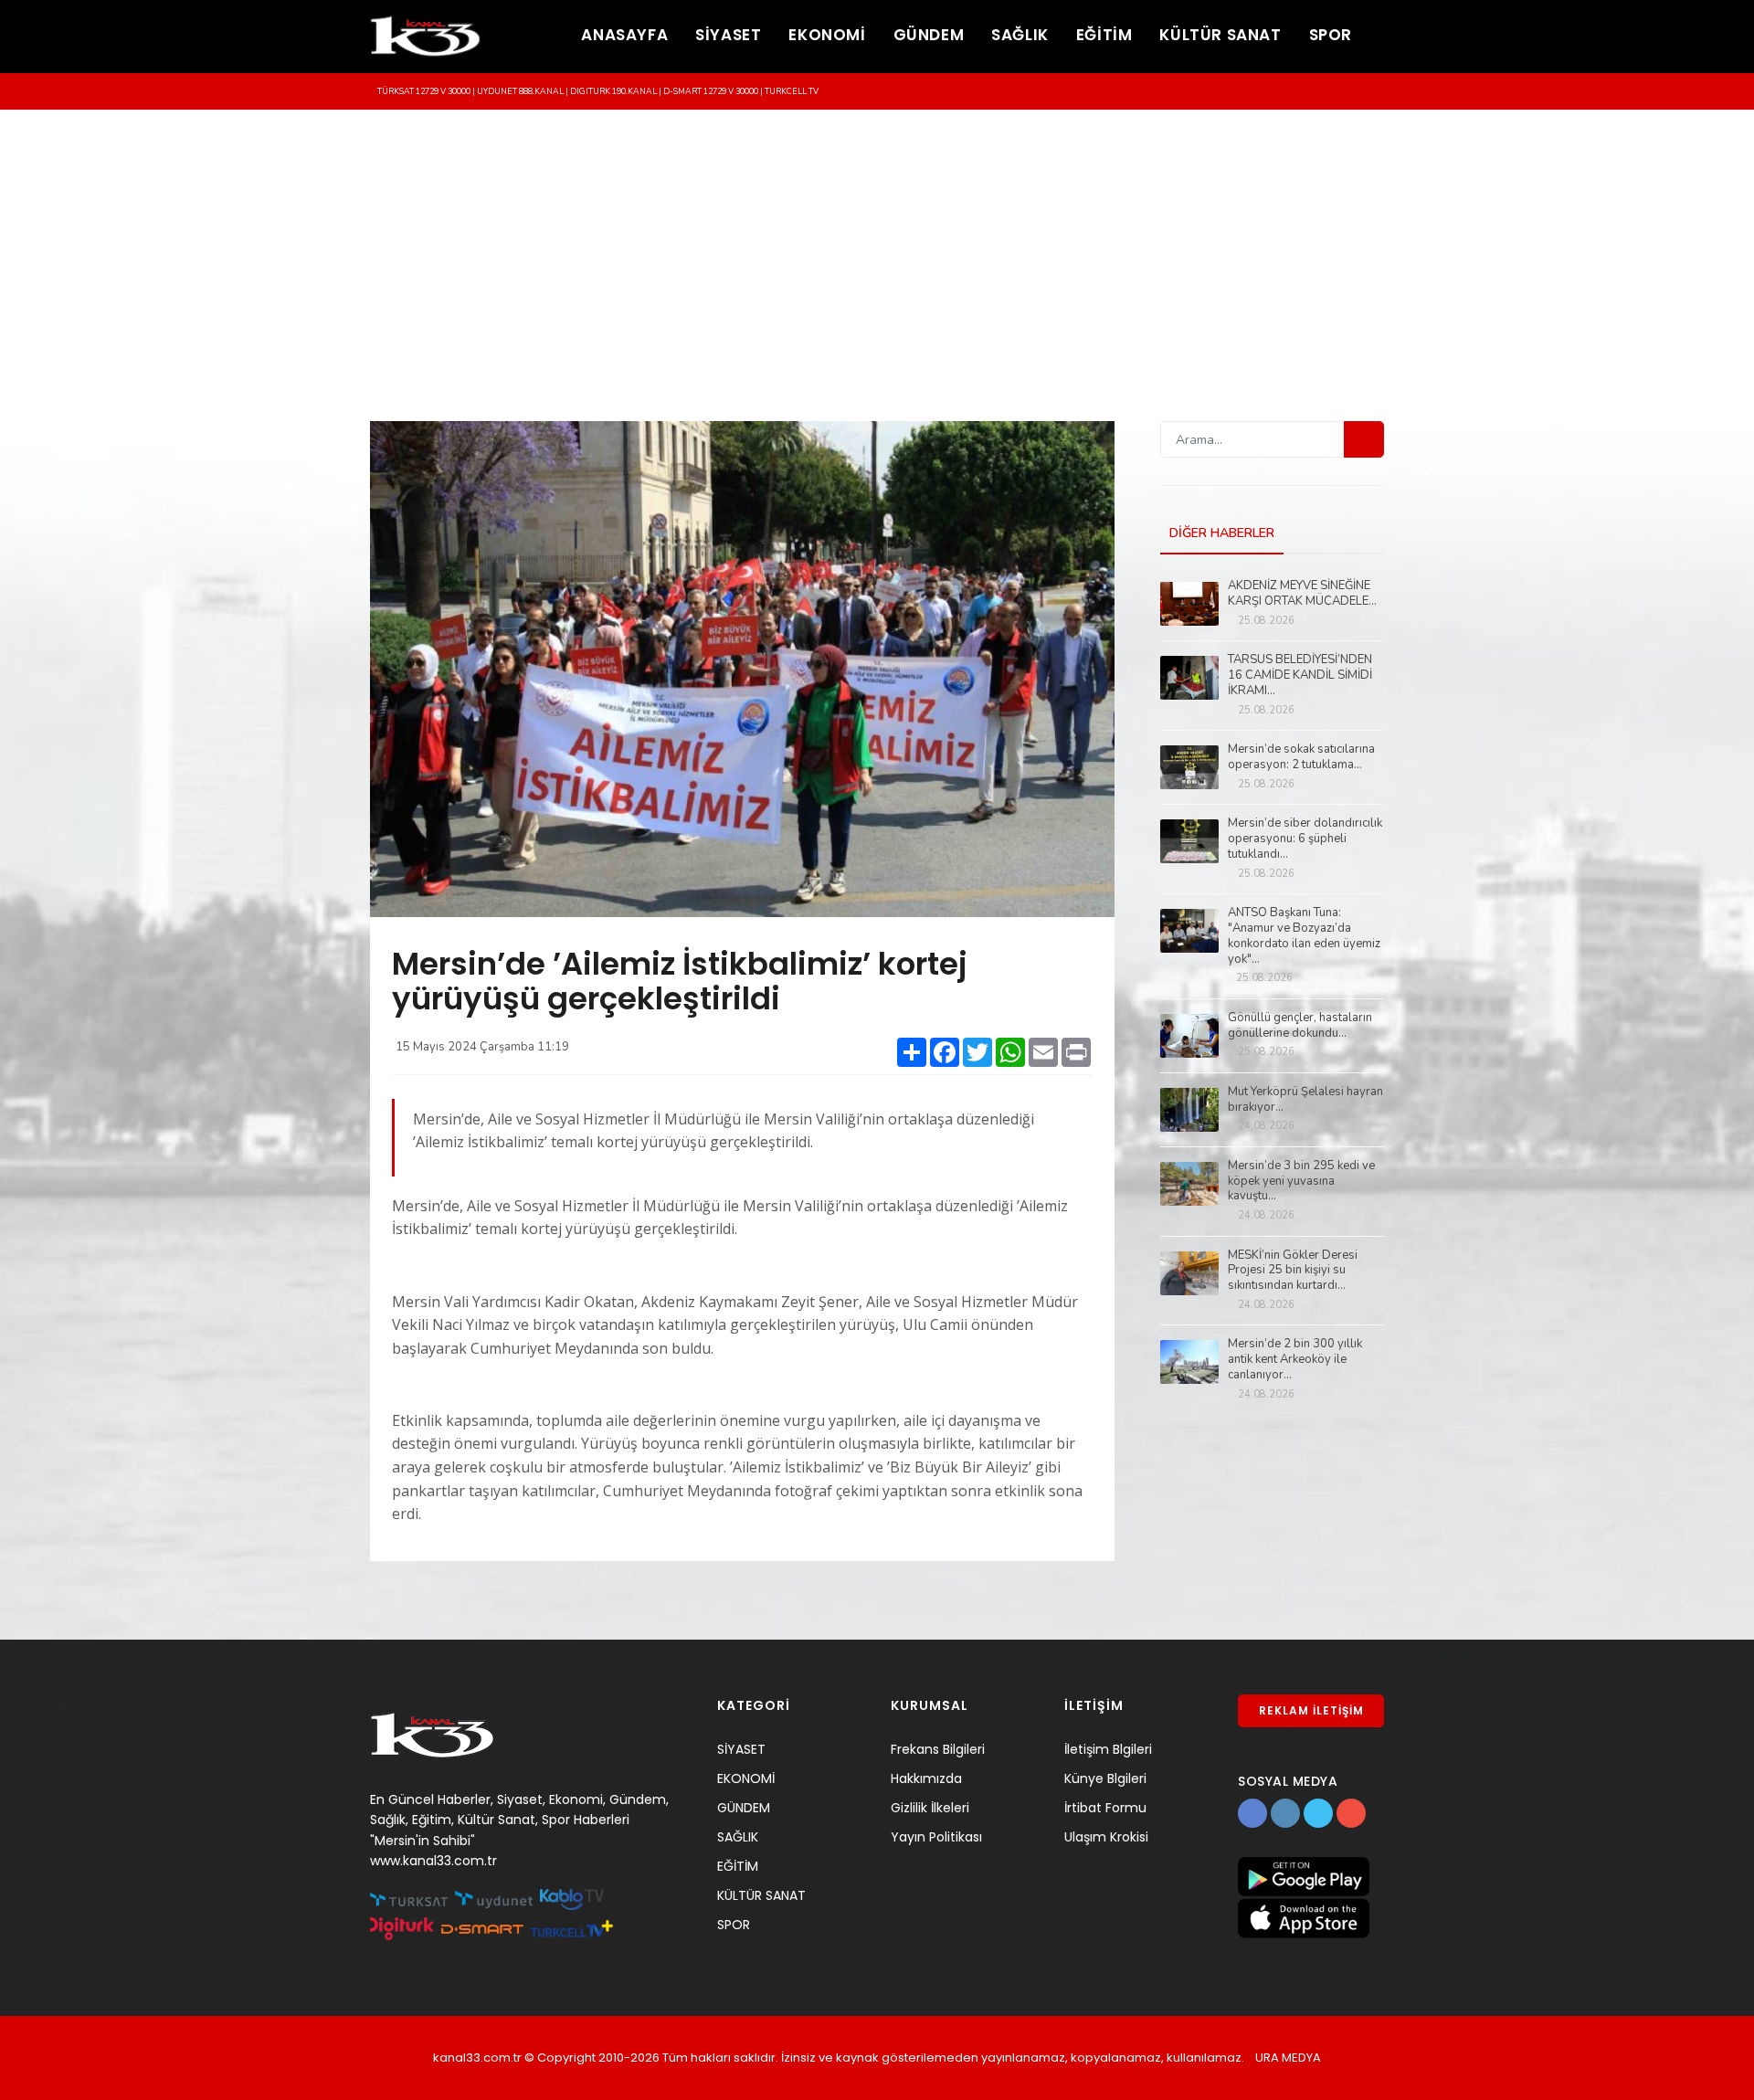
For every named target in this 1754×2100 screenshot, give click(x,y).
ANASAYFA (624, 35)
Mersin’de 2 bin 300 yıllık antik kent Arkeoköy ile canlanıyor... (1295, 1360)
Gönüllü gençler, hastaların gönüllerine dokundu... (1300, 1026)
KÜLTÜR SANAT (1220, 35)
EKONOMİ (827, 35)
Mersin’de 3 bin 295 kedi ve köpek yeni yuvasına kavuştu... (1301, 1182)
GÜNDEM (929, 35)
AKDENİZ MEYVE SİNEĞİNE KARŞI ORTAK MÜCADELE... (1302, 594)
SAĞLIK (1020, 35)
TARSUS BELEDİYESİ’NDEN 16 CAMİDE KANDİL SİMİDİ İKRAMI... (1300, 675)
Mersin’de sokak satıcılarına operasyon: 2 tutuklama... (1301, 757)
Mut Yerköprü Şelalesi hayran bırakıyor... (1305, 1100)
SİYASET (728, 35)
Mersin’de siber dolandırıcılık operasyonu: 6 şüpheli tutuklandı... (1305, 839)
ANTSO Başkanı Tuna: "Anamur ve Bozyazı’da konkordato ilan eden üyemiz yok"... (1304, 936)
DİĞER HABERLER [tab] (1222, 533)
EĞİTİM (1104, 35)
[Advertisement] (877, 248)
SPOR (1331, 35)
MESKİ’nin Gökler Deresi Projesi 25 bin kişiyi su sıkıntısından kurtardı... (1293, 1271)
